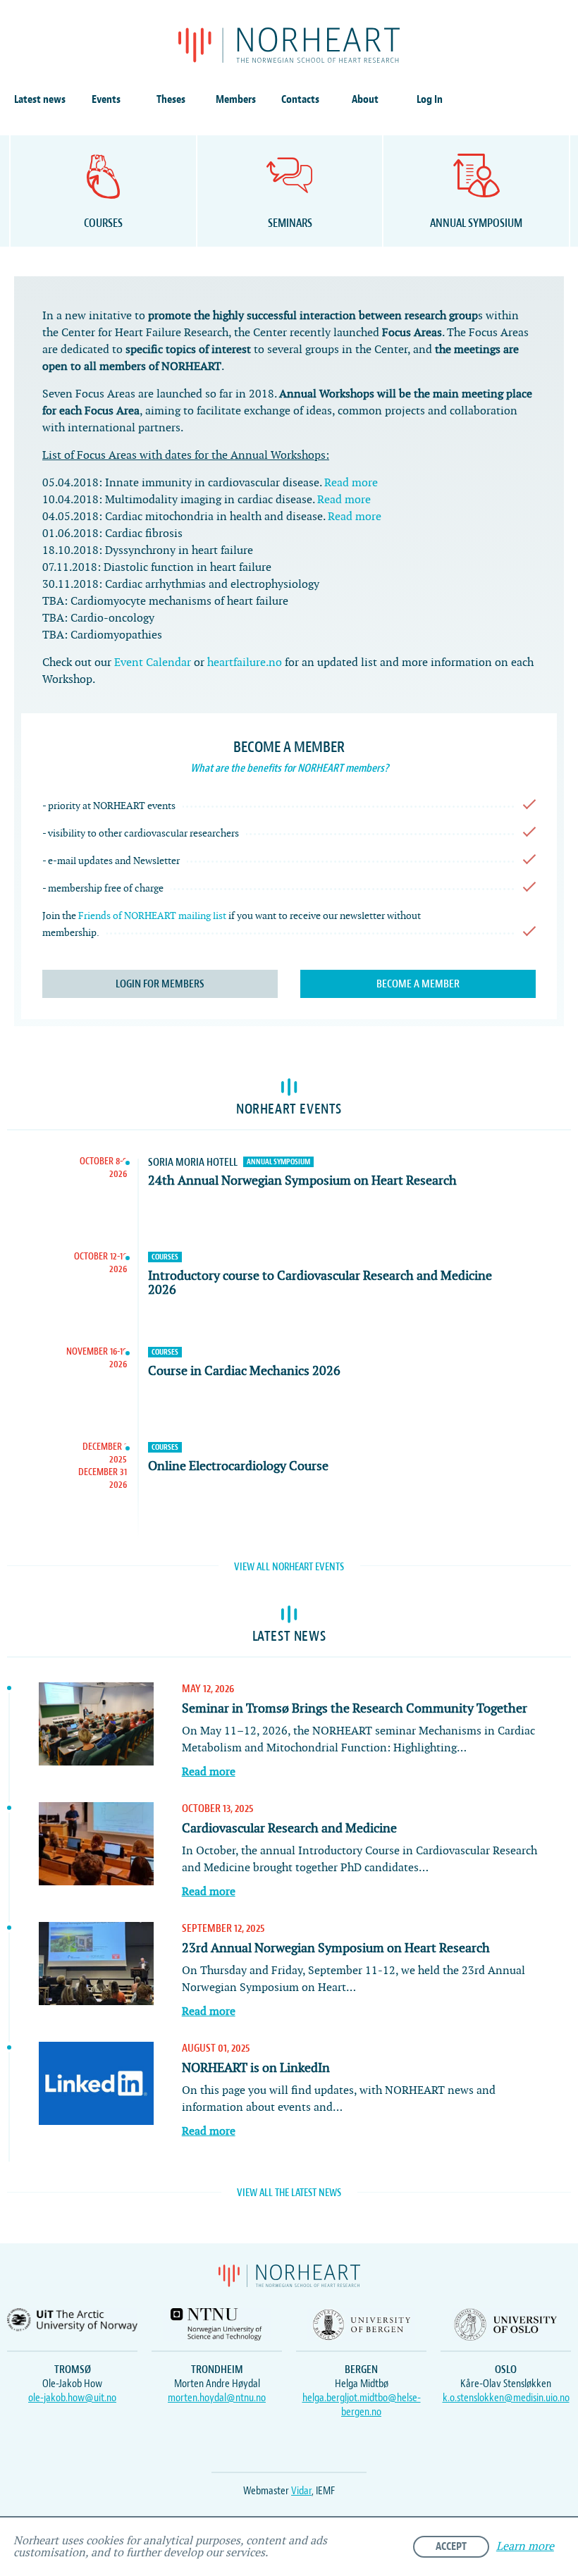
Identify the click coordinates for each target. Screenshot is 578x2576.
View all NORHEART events (289, 1567)
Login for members (160, 984)
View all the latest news (289, 2193)
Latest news (40, 99)
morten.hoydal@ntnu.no (217, 2398)
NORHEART (289, 45)
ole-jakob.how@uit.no (72, 2398)
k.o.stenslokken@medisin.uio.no (506, 2398)
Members (236, 99)
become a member (418, 984)
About (365, 99)
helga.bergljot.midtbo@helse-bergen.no (362, 2405)
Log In (430, 99)
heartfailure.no (245, 663)
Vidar (301, 2491)
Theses (171, 99)
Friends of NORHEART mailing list (152, 916)
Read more (351, 483)
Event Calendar (153, 663)
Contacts (300, 99)
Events (106, 99)
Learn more (525, 2547)
